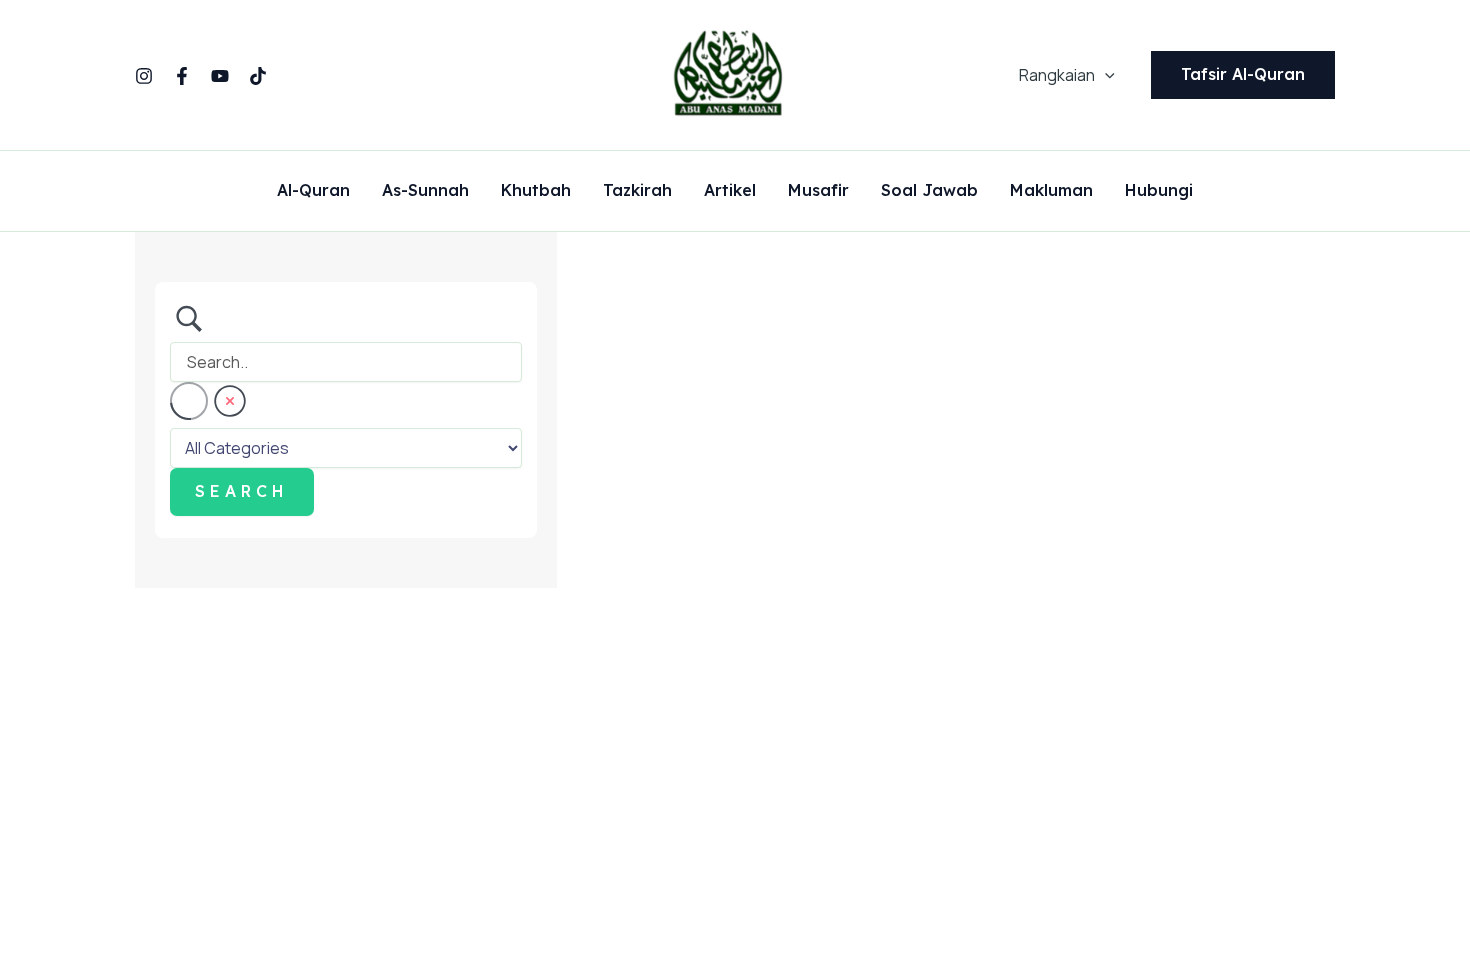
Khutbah (536, 191)
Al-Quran (313, 191)
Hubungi (1159, 191)
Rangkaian (1057, 75)
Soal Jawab (929, 191)
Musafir (818, 191)
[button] (1105, 75)
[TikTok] (258, 76)
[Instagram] (144, 76)
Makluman (1051, 191)
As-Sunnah (425, 191)
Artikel (730, 191)
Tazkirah (637, 191)
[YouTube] (220, 76)
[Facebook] (182, 76)
